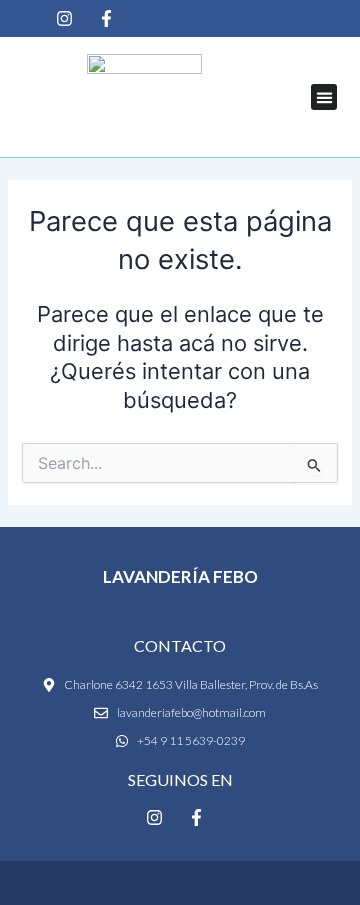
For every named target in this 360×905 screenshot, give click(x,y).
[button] (324, 97)
